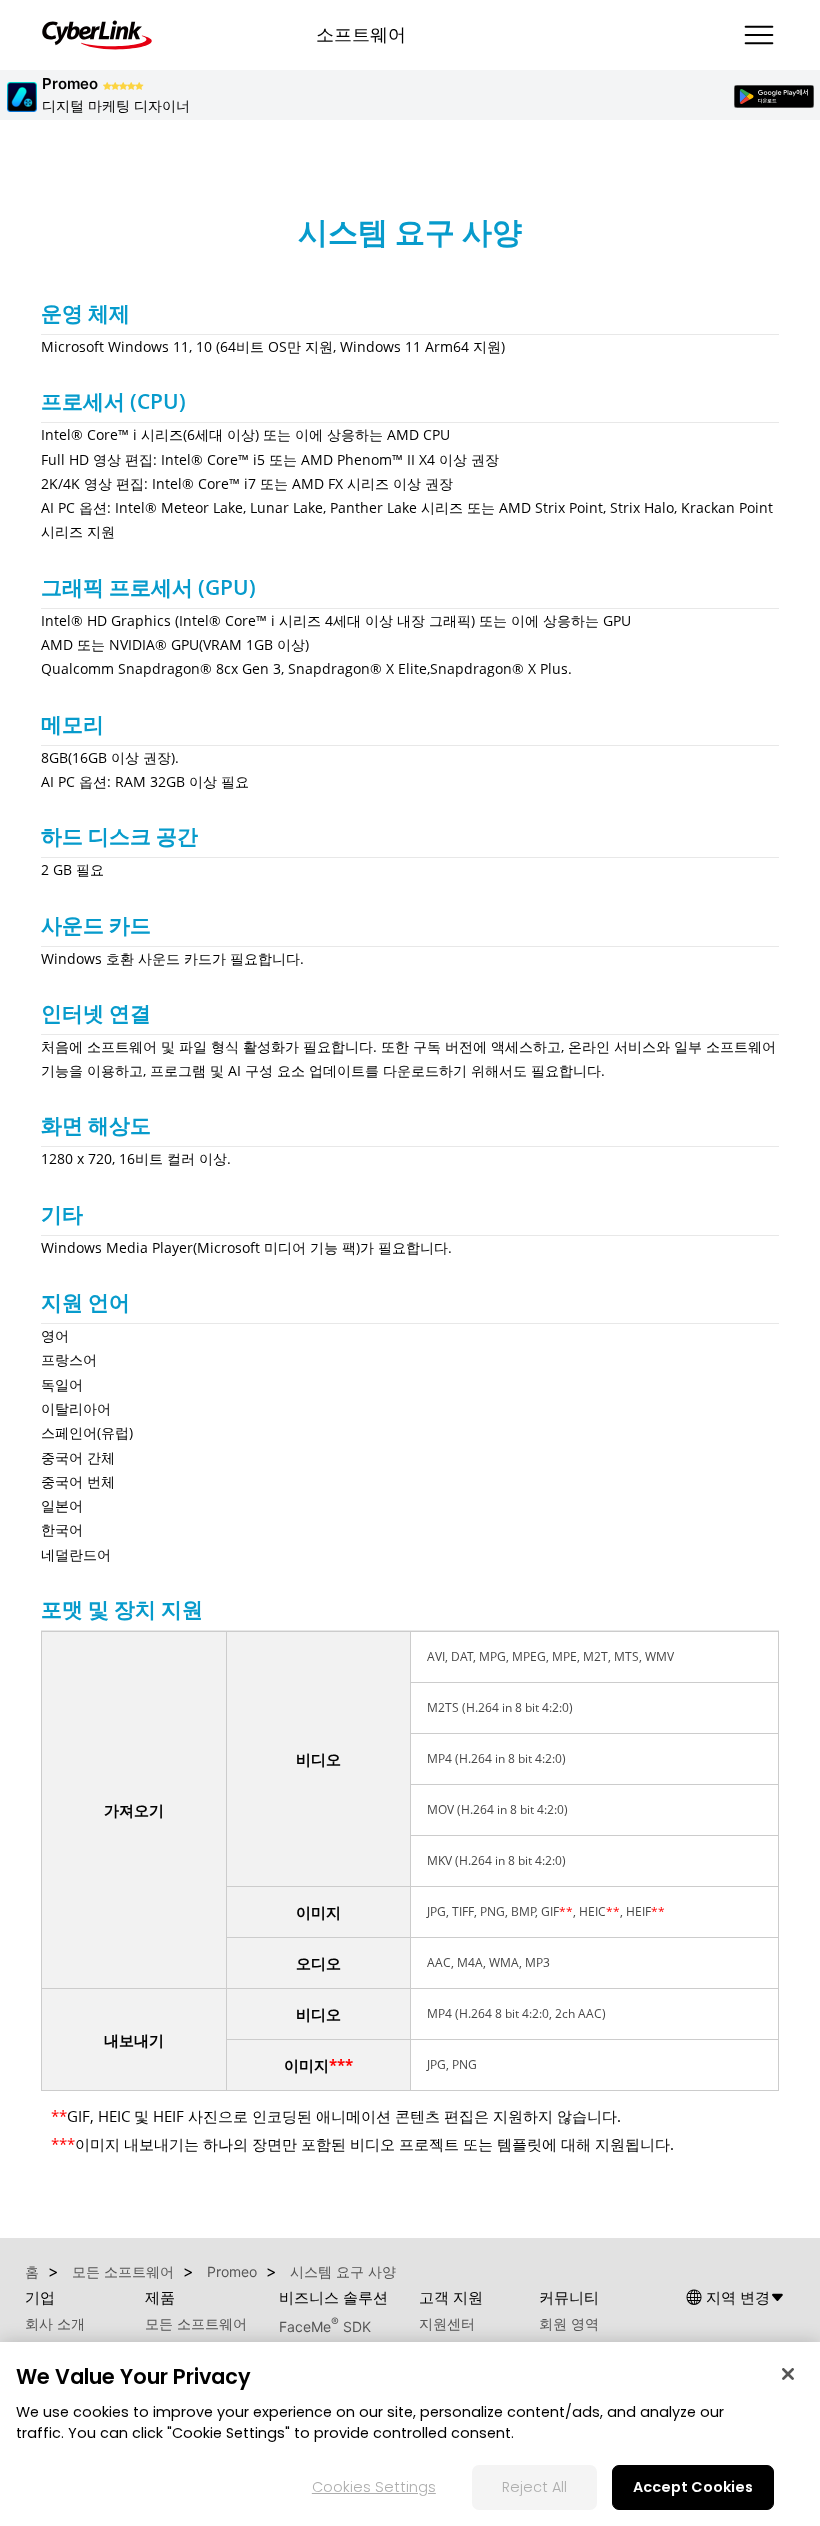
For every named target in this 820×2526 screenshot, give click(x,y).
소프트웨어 (361, 35)
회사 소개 (55, 2323)
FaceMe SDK (325, 2326)
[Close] (788, 2374)
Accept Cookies (693, 2487)
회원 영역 (569, 2323)
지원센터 (447, 2323)
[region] (410, 2434)
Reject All (534, 2487)
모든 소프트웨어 (196, 2323)
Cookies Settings (374, 2487)
